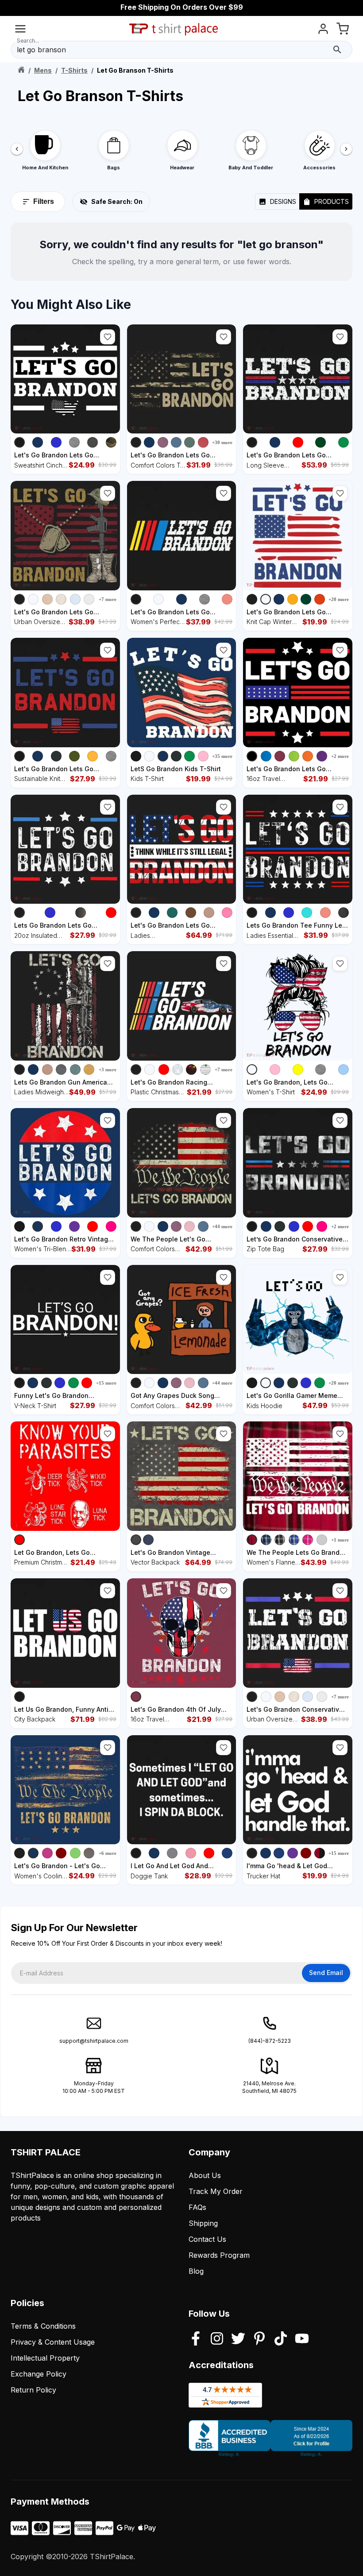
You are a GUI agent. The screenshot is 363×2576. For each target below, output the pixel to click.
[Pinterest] (259, 2339)
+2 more (340, 756)
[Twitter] (238, 2339)
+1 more (340, 1540)
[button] (108, 337)
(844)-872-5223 (270, 2041)
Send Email (326, 1973)
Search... (28, 41)
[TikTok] (281, 2339)
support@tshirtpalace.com (94, 2041)
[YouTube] (302, 2339)
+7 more (108, 599)
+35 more (222, 756)
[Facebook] (196, 2339)
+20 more (339, 599)
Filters (44, 201)
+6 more (108, 1853)
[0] (343, 30)
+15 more (106, 1383)
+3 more (108, 1069)
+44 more (222, 1226)
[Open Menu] (20, 30)
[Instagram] (217, 2339)
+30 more (222, 442)
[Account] (323, 30)
